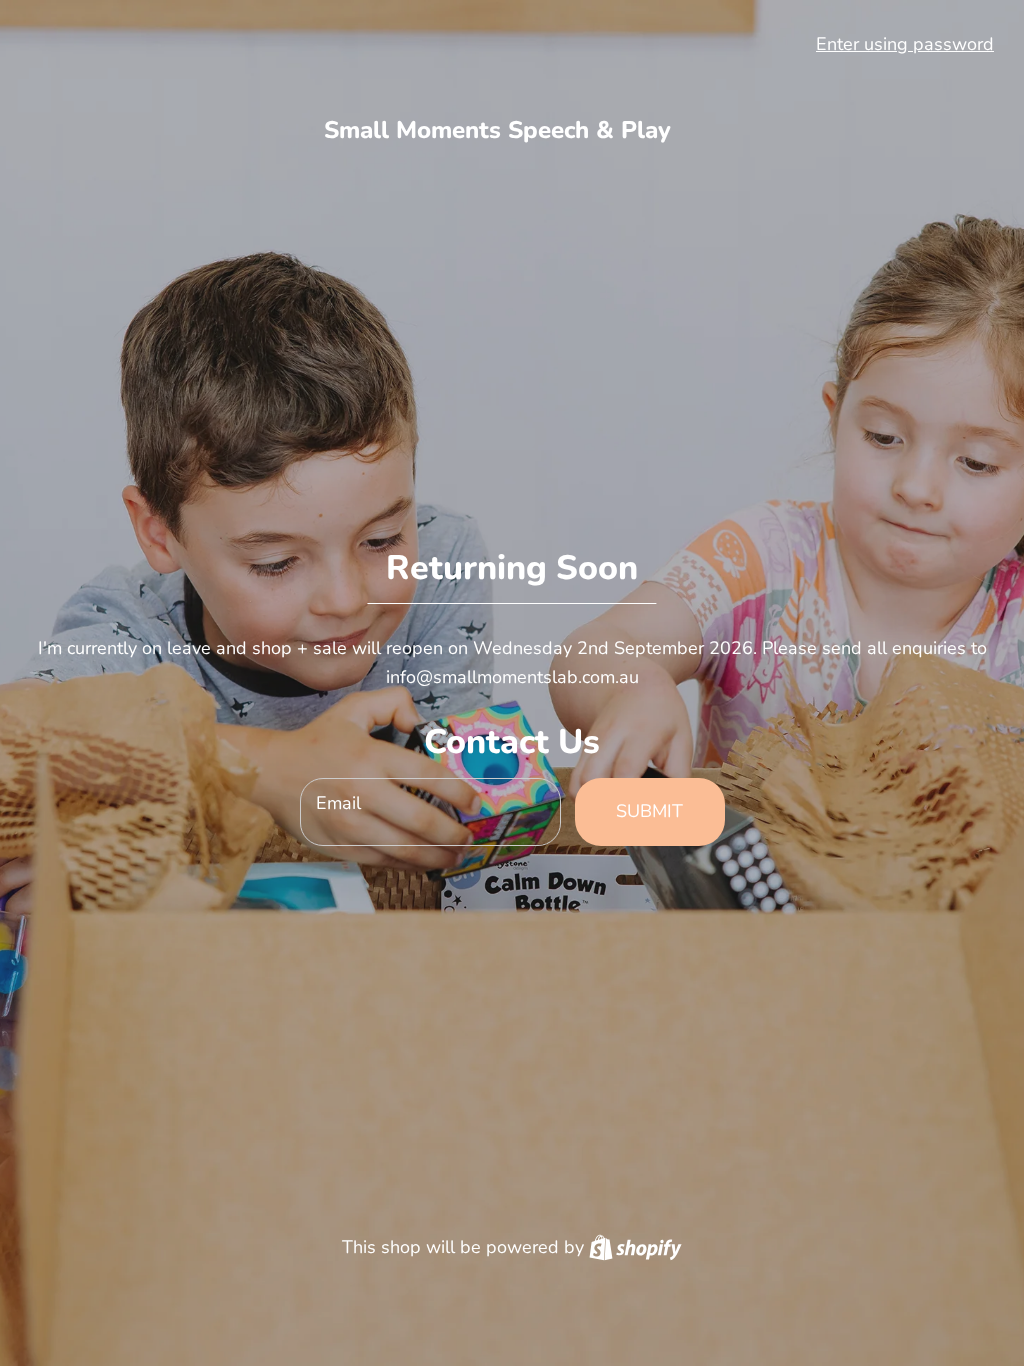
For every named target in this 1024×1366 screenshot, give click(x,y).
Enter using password (905, 44)
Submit (649, 811)
